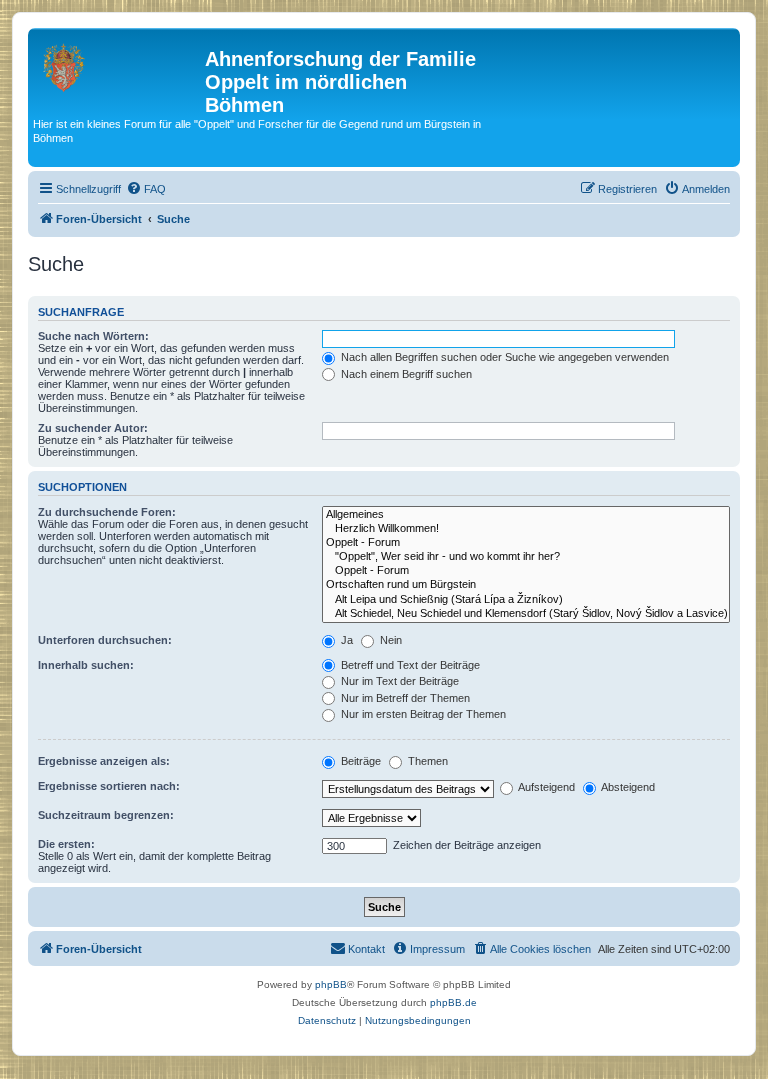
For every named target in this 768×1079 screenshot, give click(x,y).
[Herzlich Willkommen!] (526, 529)
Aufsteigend (545, 787)
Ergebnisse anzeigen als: (104, 761)
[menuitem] (146, 189)
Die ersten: (66, 844)
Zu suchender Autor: (93, 428)
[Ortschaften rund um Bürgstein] (526, 585)
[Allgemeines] (526, 515)
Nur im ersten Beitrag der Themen (422, 714)
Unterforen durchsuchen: (105, 640)
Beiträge (359, 761)
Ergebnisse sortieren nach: (109, 786)
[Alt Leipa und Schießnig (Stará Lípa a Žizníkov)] (526, 600)
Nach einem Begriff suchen (405, 374)
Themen (426, 761)
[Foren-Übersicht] (119, 65)
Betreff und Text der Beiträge (409, 665)
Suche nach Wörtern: (93, 336)
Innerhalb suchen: (86, 665)
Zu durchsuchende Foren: (107, 512)
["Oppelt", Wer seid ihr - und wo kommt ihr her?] (526, 557)
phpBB (331, 984)
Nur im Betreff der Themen (404, 698)
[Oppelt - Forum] (526, 543)
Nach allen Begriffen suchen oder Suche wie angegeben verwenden (503, 357)
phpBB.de (453, 1002)
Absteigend (627, 787)
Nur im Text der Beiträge (398, 681)
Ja (345, 640)
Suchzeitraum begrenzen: (106, 815)
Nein (389, 640)
